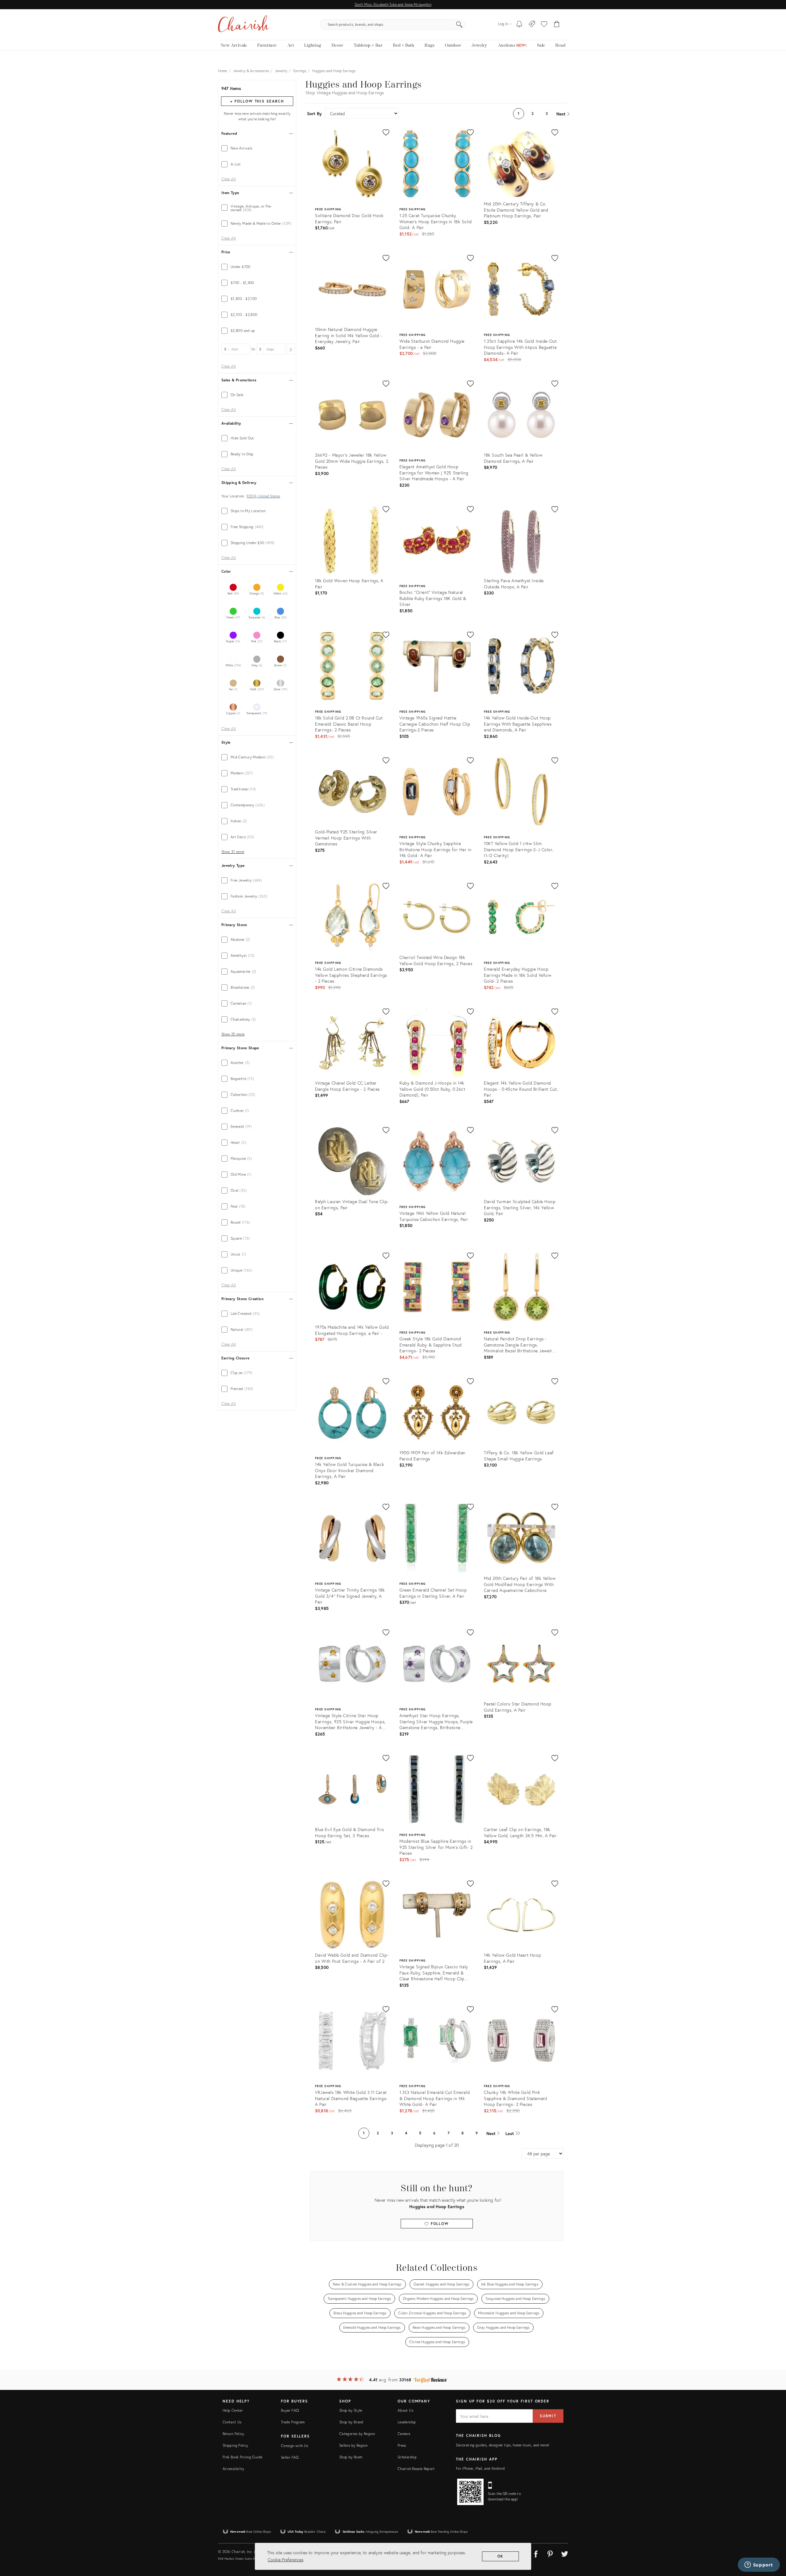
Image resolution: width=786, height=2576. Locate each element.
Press (402, 2445)
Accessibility (233, 2469)
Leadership (407, 2422)
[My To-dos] (519, 25)
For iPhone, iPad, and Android (480, 2468)
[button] (544, 25)
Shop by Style (351, 2410)
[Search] (459, 25)
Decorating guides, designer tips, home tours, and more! (503, 2445)
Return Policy (233, 2434)
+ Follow (257, 101)
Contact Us (232, 2422)
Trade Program (293, 2422)
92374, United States (263, 496)
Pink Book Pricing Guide (242, 2457)
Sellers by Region (353, 2445)
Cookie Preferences (286, 2560)
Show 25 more (233, 1034)
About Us (405, 2410)
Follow (439, 2224)
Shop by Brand (351, 2422)
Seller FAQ (290, 2457)
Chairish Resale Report (416, 2469)
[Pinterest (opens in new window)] (550, 2553)
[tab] (257, 148)
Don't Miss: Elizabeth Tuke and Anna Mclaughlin (393, 4)
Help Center (233, 2410)
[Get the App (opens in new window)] (470, 2492)
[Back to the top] (774, 2544)
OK (501, 2556)
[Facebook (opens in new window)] (536, 2553)
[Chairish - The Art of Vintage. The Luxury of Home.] (243, 25)
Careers (404, 2434)
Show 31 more (233, 852)
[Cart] (557, 25)
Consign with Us (294, 2446)
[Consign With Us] (532, 25)
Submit (548, 2416)
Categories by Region (357, 2434)
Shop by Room (351, 2457)
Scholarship (407, 2457)
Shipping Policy (235, 2445)
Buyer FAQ (290, 2410)
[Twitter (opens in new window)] (565, 2553)
